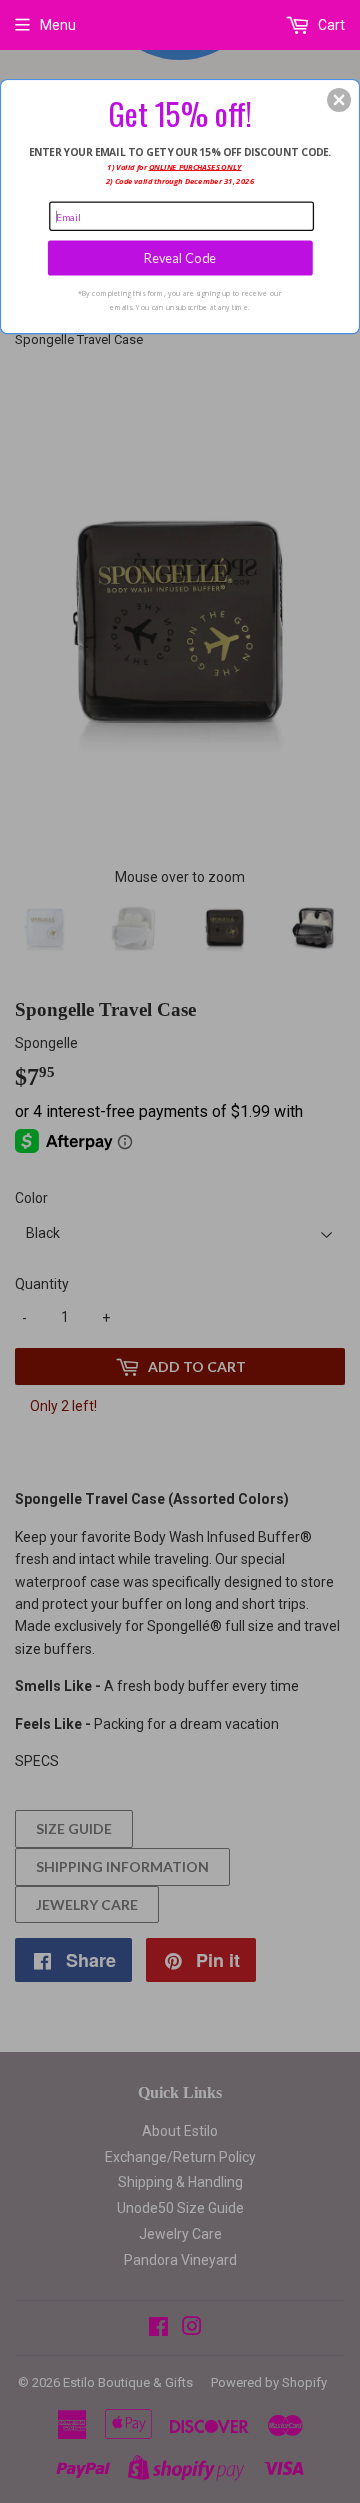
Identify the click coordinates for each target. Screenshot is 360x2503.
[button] (339, 100)
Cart (330, 25)
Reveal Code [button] (180, 257)
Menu (58, 25)
